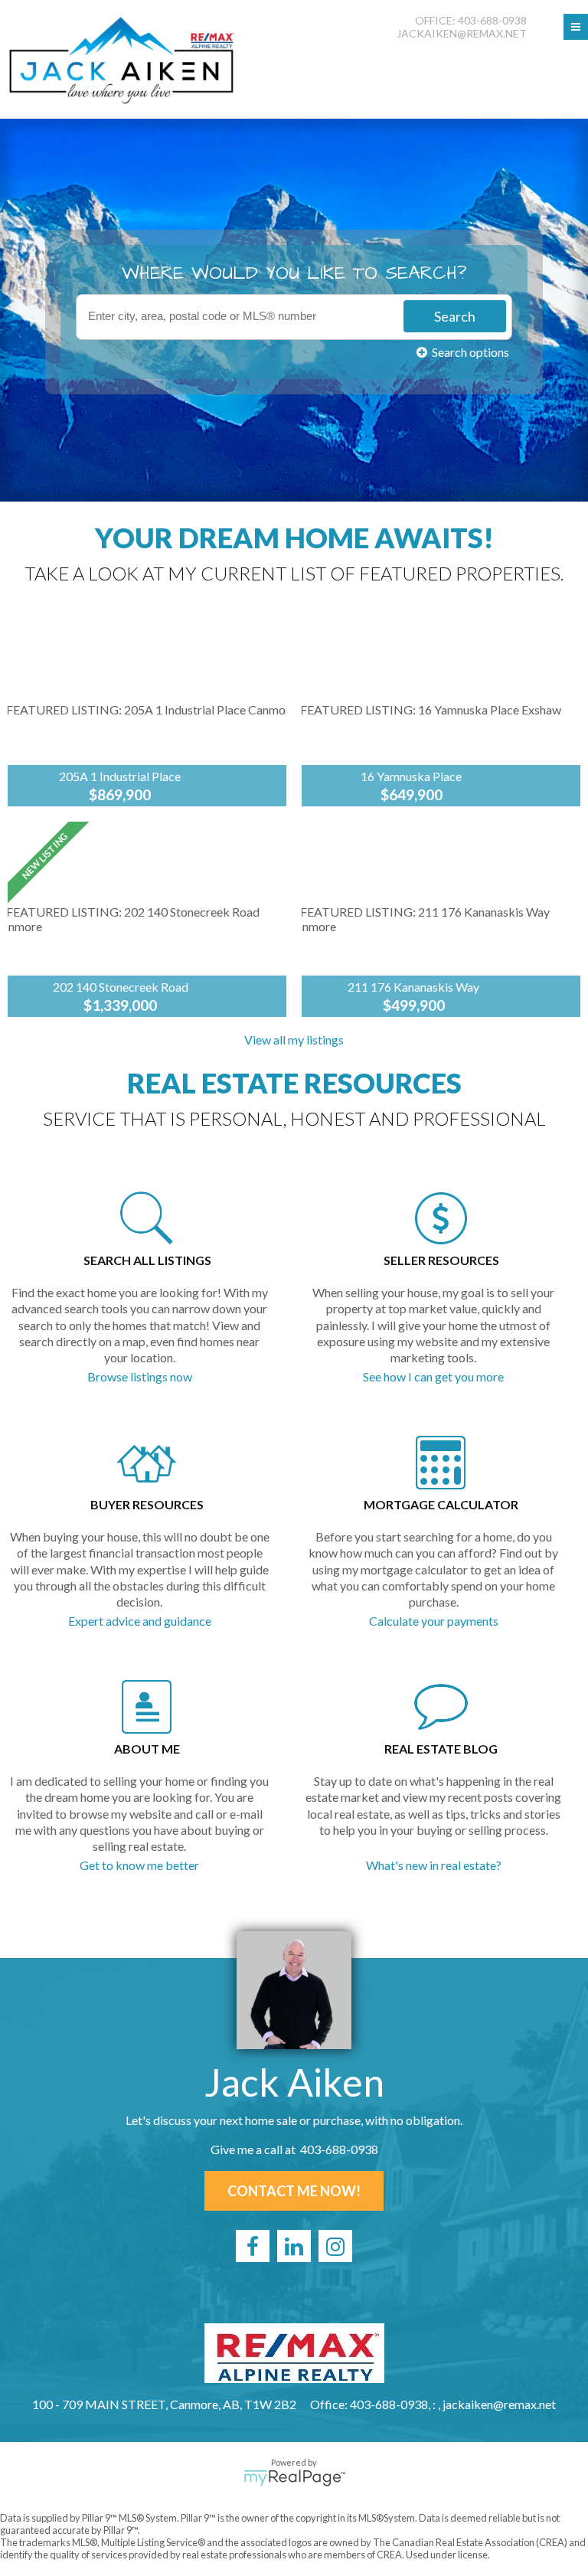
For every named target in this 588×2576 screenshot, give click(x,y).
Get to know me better (139, 1865)
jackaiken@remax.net (462, 33)
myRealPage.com (294, 2478)
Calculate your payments (434, 1621)
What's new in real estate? (434, 1865)
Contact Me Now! (294, 2191)
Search (455, 316)
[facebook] (253, 2246)
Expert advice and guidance (140, 1621)
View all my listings (294, 1040)
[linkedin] (294, 2246)
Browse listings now (140, 1376)
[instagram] (335, 2246)
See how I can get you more (433, 1376)
